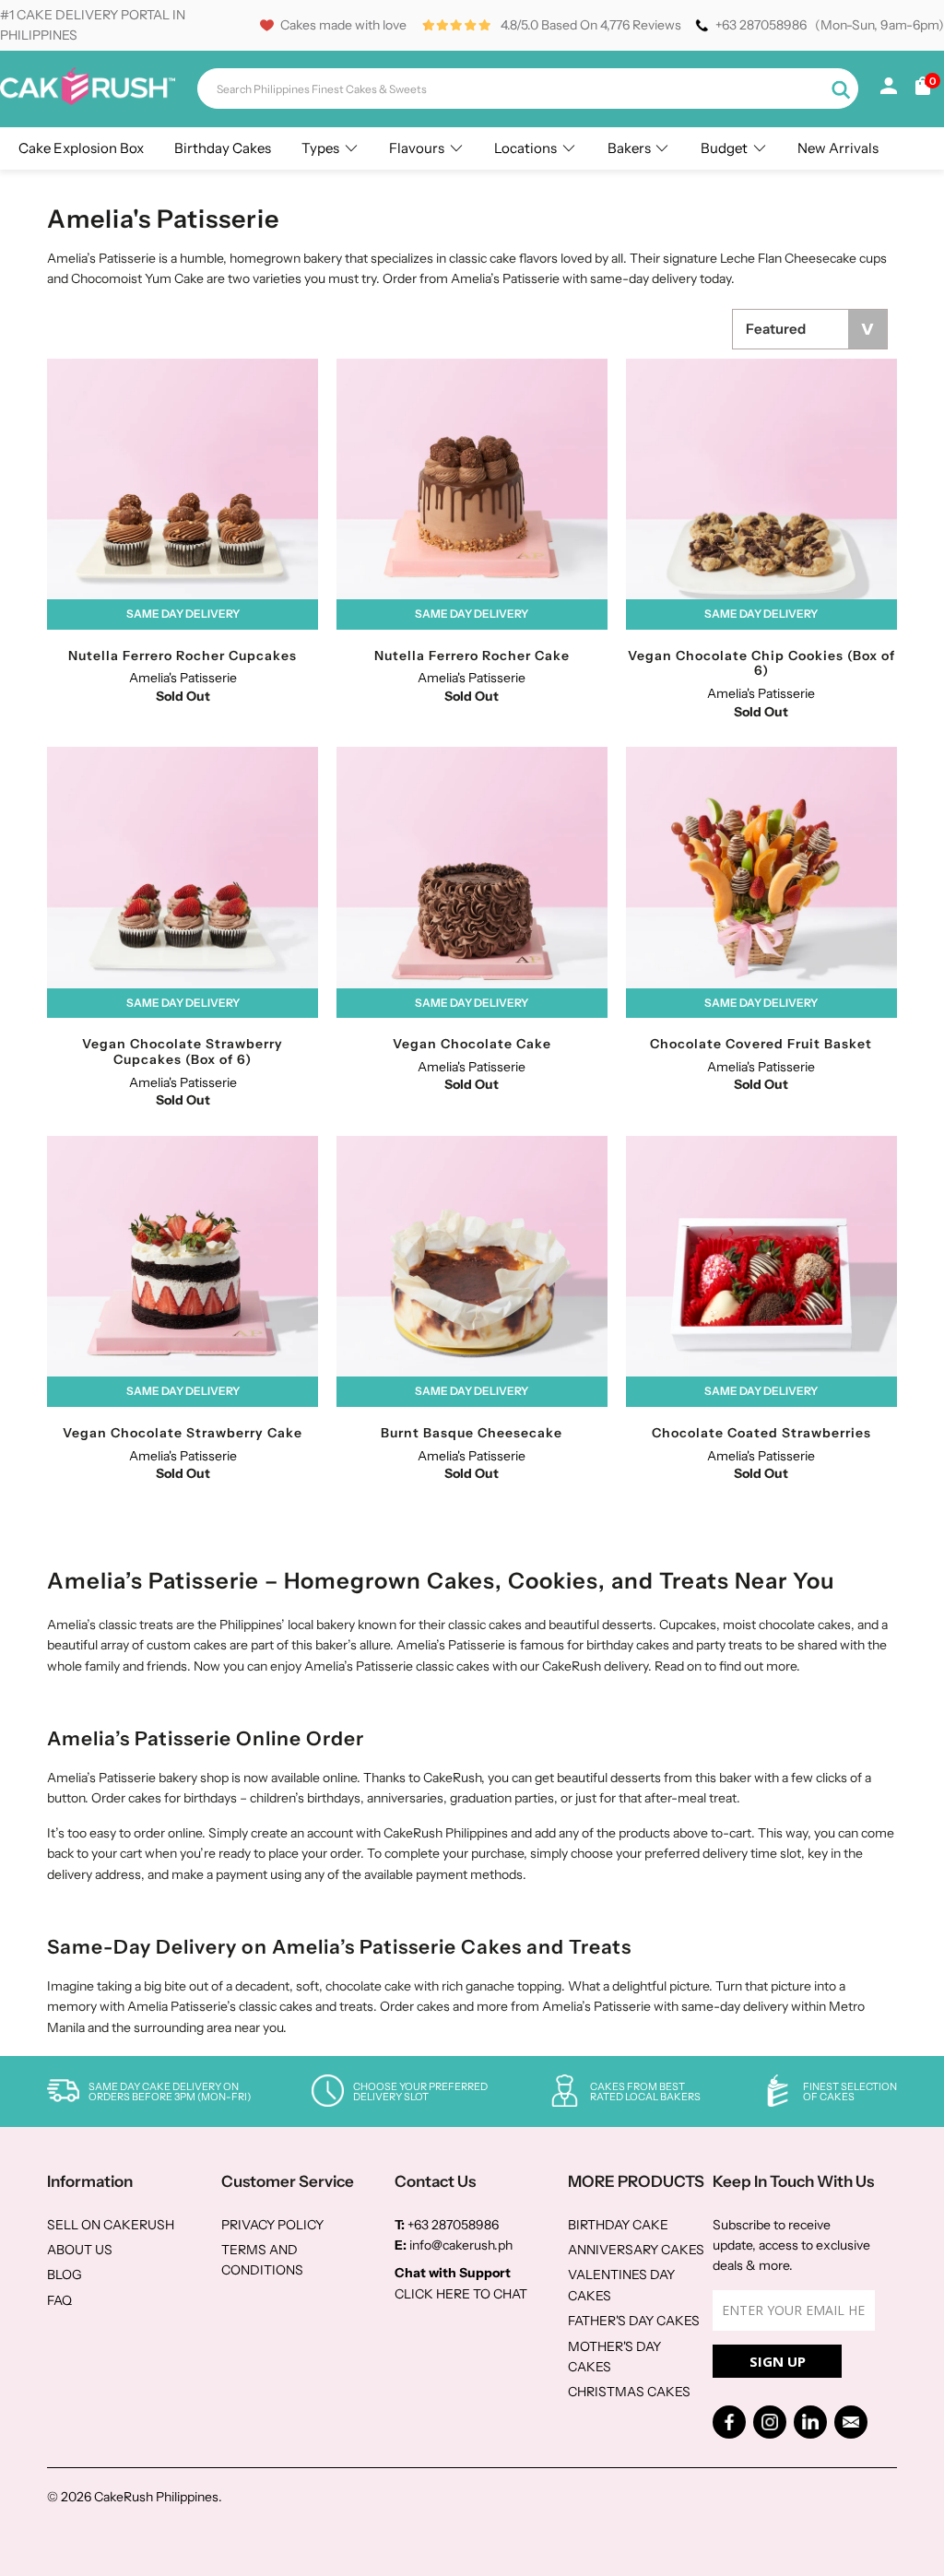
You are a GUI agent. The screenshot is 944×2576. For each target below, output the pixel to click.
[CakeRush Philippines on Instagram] (770, 2422)
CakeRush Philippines (156, 2497)
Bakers (629, 148)
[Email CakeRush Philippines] (851, 2422)
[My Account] (889, 89)
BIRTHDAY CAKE (618, 2225)
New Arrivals (838, 148)
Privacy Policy (272, 2225)
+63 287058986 (761, 25)
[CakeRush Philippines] (88, 100)
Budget (724, 148)
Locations (525, 148)
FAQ (59, 2300)
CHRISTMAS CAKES (629, 2392)
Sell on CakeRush (111, 2225)
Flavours (417, 148)
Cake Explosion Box (81, 148)
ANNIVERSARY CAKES (636, 2250)
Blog (65, 2275)
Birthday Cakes (223, 148)
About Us (80, 2250)
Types (320, 148)
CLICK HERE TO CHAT (461, 2294)
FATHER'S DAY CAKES (634, 2321)
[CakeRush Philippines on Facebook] (729, 2422)
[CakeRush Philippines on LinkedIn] (810, 2422)
